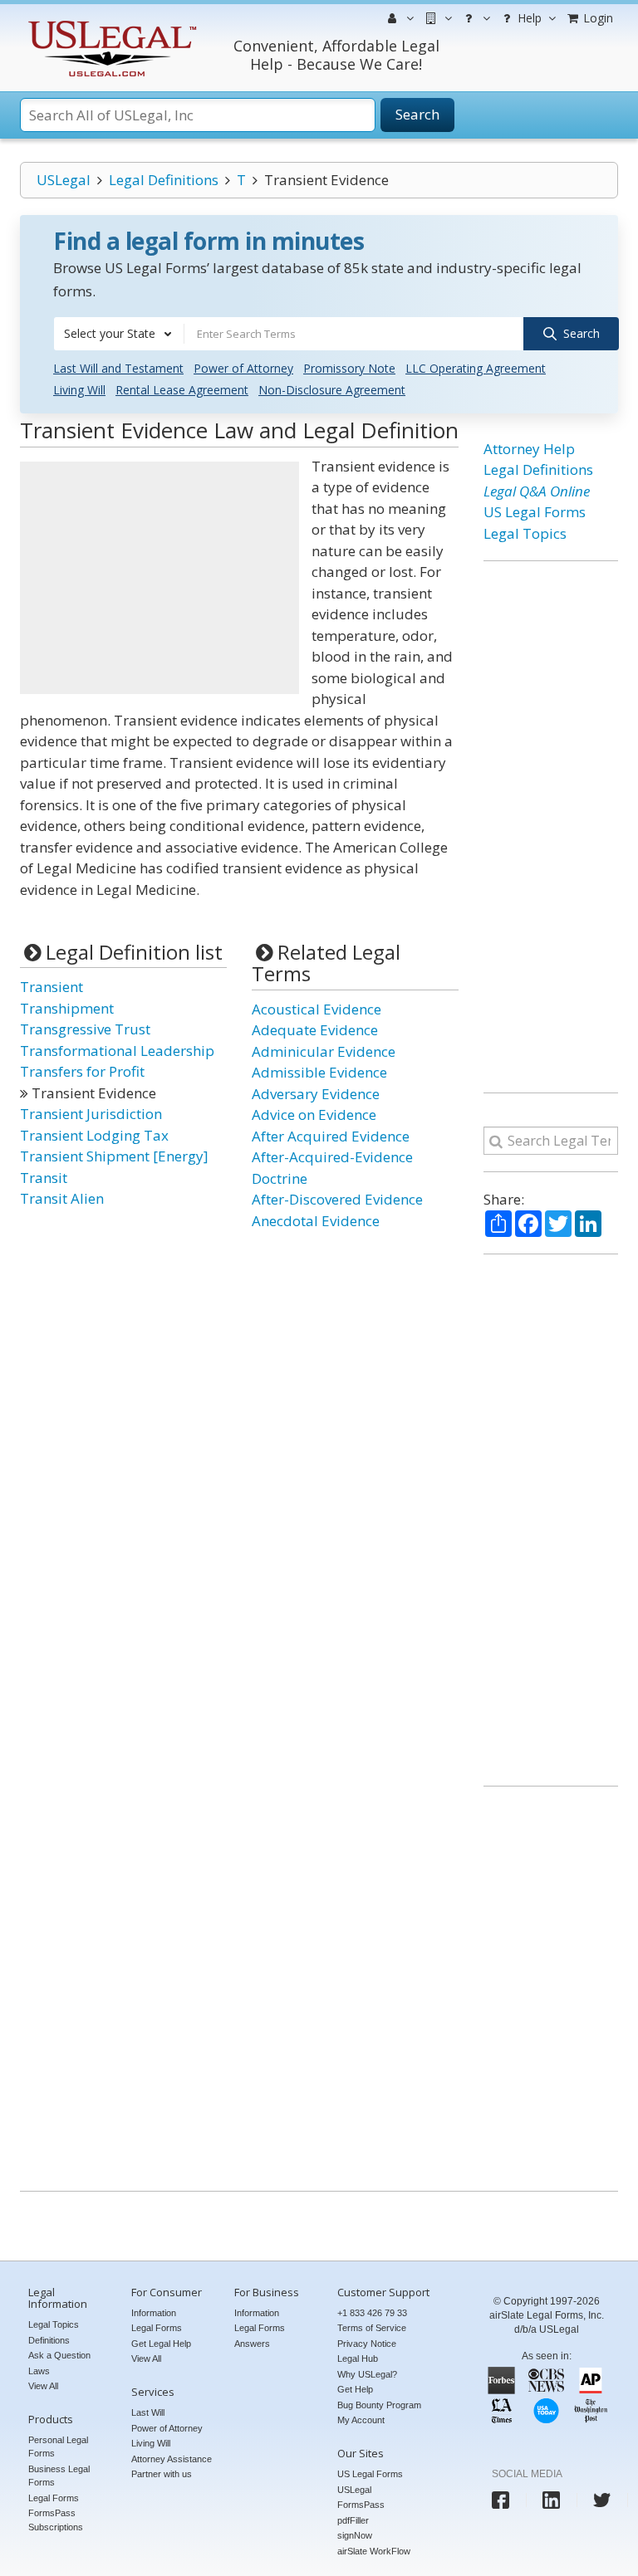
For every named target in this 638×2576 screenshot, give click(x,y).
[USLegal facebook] (501, 2500)
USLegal (64, 180)
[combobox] (119, 334)
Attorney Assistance (172, 2459)
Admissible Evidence (319, 1072)
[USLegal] (110, 23)
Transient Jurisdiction (91, 1114)
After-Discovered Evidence (337, 1199)
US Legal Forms (535, 512)
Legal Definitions (164, 180)
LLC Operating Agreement (476, 368)
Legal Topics (525, 533)
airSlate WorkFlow (374, 2551)
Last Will (148, 2412)
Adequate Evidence (315, 1030)
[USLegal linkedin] (551, 2500)
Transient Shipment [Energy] (114, 1156)
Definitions (49, 2340)
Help (528, 18)
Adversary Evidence (316, 1094)
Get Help (355, 2389)
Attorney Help (529, 449)
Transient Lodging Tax (94, 1135)
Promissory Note (349, 368)
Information (154, 2313)
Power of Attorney (243, 368)
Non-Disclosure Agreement (332, 390)
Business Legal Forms (59, 2476)
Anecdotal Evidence (316, 1221)
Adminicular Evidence (324, 1051)
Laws (39, 2371)
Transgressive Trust (85, 1029)
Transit (44, 1178)
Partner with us (162, 2474)
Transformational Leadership (117, 1051)
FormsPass (361, 2505)
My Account (361, 2420)
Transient (52, 987)
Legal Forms (54, 2498)
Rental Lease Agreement (182, 390)
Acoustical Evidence (317, 1009)
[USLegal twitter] (602, 2500)
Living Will (79, 390)
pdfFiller (353, 2520)
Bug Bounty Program (379, 2405)
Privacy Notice (367, 2344)
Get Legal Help (161, 2344)
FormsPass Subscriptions (56, 2520)
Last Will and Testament (118, 368)
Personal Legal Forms (58, 2447)
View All (43, 2386)
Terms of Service (372, 2328)
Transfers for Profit (82, 1071)
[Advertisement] (159, 578)
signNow (355, 2535)
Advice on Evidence (314, 1114)
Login (596, 18)
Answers (252, 2344)
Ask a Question (59, 2355)
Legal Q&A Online (537, 491)
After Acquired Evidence (331, 1136)
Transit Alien (62, 1198)
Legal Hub (358, 2358)
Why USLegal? (367, 2374)
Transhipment (67, 1008)
